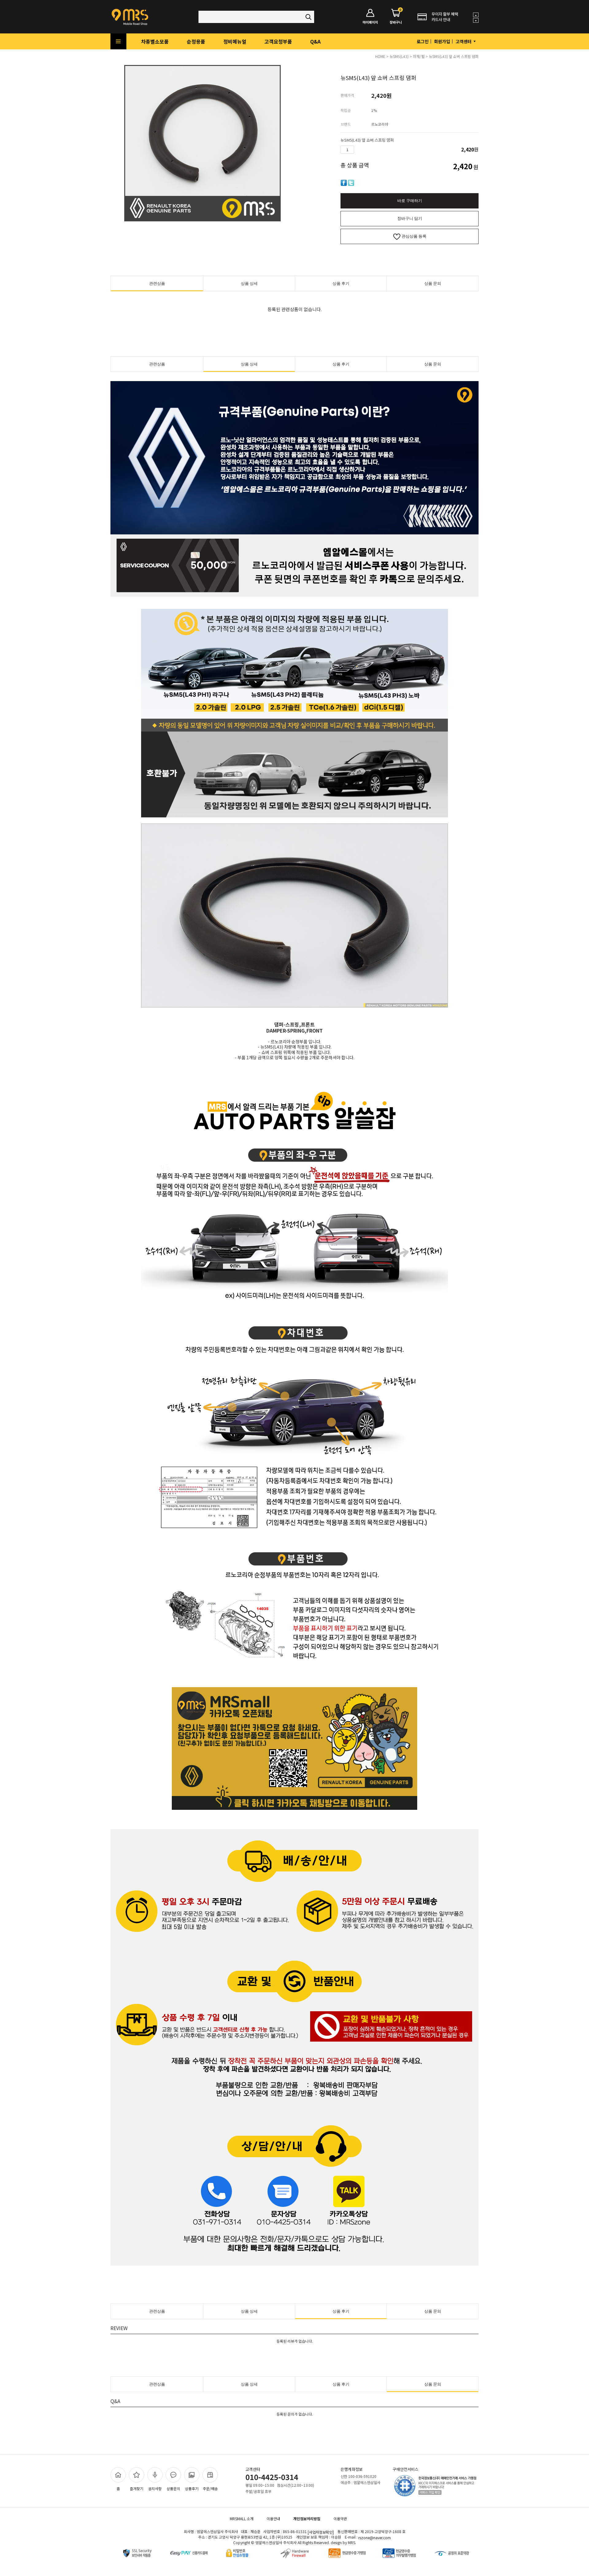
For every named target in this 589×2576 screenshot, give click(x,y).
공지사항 (155, 2488)
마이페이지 (370, 22)
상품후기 (192, 2488)
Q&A (315, 41)
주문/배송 (210, 2488)
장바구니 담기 (410, 218)
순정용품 (196, 41)
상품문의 (173, 2488)
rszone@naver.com (375, 2538)
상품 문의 (433, 283)
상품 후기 (341, 283)
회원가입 (442, 41)
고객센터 (464, 41)
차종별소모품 (155, 41)
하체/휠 (419, 56)
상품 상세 (249, 283)
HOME (380, 56)
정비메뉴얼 (235, 41)
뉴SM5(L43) (399, 56)
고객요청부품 (278, 41)
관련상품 (157, 283)
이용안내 (273, 2519)
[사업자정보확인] (321, 2532)
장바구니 (396, 17)
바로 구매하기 (410, 201)
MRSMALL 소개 (242, 2519)
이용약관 (340, 2519)
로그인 (423, 41)
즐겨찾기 (137, 2488)
